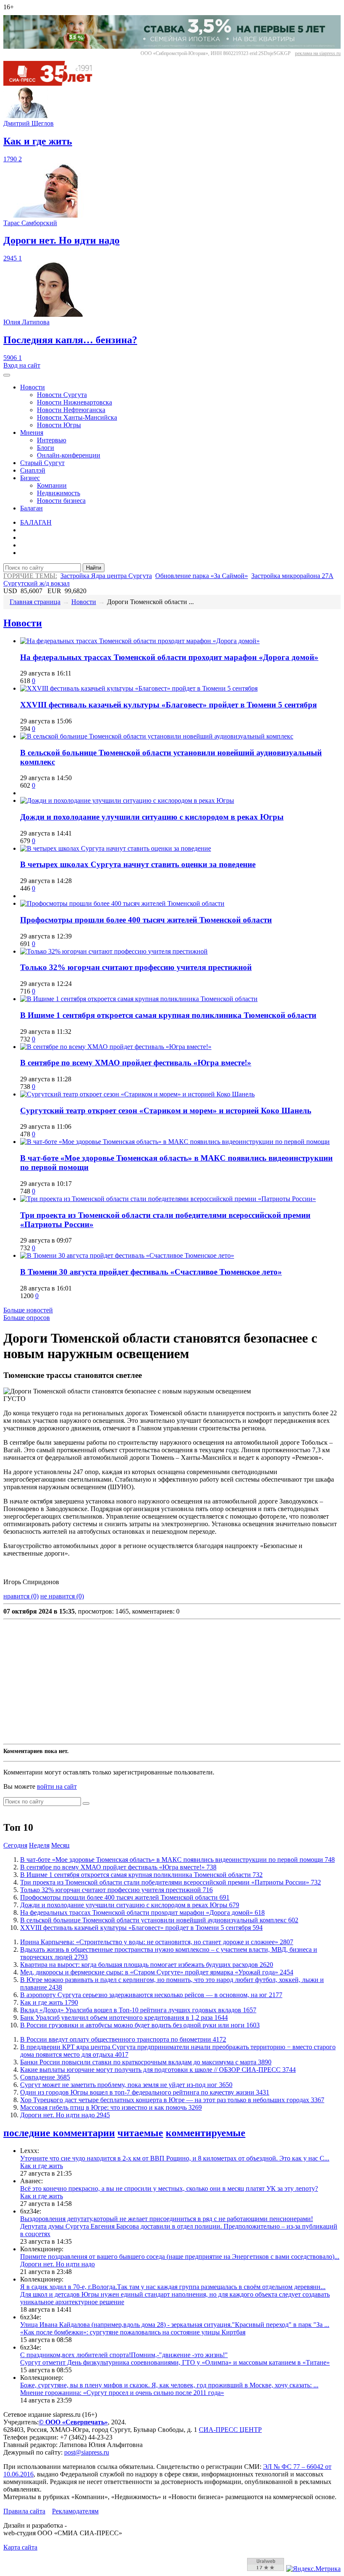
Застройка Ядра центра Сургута (106, 576)
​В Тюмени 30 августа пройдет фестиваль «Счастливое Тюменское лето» (151, 1272)
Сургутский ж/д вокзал (36, 583)
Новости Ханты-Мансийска (77, 417)
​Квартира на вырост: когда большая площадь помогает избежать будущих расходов (147, 1965)
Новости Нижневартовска (74, 402)
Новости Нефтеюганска (71, 410)
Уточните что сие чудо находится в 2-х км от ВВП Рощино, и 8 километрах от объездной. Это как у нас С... (175, 2158)
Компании (52, 485)
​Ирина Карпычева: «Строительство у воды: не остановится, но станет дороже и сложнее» (157, 1942)
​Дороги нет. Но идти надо (65, 2115)
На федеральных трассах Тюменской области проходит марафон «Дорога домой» (169, 657)
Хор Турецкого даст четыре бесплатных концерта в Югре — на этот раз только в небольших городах (172, 2100)
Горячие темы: (30, 576)
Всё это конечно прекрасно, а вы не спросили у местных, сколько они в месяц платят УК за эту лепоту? (169, 2188)
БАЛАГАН (36, 522)
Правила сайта (24, 2511)
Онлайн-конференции (69, 455)
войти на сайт (57, 1786)
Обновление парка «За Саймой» (202, 576)
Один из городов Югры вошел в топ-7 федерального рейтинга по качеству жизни (145, 2092)
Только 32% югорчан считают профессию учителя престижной (136, 967)
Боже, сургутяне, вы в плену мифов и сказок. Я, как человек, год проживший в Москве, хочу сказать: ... (169, 2385)
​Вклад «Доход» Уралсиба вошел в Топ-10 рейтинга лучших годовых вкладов (138, 2010)
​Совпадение (45, 2077)
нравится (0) (21, 1596)
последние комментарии (59, 2133)
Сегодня (15, 1845)
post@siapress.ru (87, 2452)
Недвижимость (59, 493)
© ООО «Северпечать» (73, 2422)
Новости (33, 387)
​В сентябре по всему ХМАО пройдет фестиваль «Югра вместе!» (136, 1063)
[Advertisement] (172, 1682)
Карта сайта (20, 2547)
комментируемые (206, 2133)
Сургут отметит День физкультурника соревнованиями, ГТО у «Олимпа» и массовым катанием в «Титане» (175, 2362)
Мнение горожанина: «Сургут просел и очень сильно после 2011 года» (122, 2393)
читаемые (140, 2133)
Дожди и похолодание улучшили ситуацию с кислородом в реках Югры (152, 817)
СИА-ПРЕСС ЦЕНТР (230, 2430)
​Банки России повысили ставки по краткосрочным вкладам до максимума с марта (146, 2062)
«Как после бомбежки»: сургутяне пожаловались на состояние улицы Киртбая (133, 2332)
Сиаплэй (33, 470)
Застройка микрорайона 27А (292, 576)
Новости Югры (59, 425)
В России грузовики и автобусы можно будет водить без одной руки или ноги (140, 2025)
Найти (94, 568)
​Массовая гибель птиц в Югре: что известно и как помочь (111, 2107)
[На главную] (54, 83)
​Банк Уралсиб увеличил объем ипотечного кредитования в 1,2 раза (124, 2017)
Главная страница (35, 602)
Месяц (60, 1845)
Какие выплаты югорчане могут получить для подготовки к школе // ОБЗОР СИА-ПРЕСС (158, 2070)
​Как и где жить (49, 2002)
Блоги (46, 448)
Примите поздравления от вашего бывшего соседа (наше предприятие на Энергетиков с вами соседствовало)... (180, 2257)
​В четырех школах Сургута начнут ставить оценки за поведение (138, 864)
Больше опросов (27, 1318)
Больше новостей (28, 1310)
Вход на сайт (22, 365)
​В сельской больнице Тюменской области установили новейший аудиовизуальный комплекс (159, 1920)
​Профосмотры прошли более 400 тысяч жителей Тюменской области (146, 920)
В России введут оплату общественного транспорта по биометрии (123, 2039)
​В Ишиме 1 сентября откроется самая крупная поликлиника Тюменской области (168, 1015)
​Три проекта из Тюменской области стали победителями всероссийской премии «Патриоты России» (171, 1882)
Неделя (39, 1845)
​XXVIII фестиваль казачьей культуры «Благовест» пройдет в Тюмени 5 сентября (168, 705)
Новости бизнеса (61, 501)
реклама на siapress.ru (318, 53)
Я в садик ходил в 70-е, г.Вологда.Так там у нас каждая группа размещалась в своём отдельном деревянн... (173, 2287)
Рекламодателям (75, 2511)
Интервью (52, 440)
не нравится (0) (62, 1596)
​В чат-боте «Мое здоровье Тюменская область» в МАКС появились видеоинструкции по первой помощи (177, 1860)
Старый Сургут (42, 463)
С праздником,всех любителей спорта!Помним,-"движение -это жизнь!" (124, 2355)
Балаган (31, 508)
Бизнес (30, 478)
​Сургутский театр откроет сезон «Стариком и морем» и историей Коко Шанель (166, 1111)
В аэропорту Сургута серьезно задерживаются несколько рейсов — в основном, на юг (151, 1995)
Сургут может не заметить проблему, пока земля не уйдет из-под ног (126, 2085)
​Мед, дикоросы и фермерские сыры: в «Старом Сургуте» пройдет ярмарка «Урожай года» (157, 1972)
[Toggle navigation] (7, 375)
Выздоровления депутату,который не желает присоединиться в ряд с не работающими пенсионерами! (167, 2219)
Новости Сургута (62, 395)
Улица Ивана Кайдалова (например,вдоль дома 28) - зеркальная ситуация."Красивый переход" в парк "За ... (175, 2325)
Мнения (32, 432)
